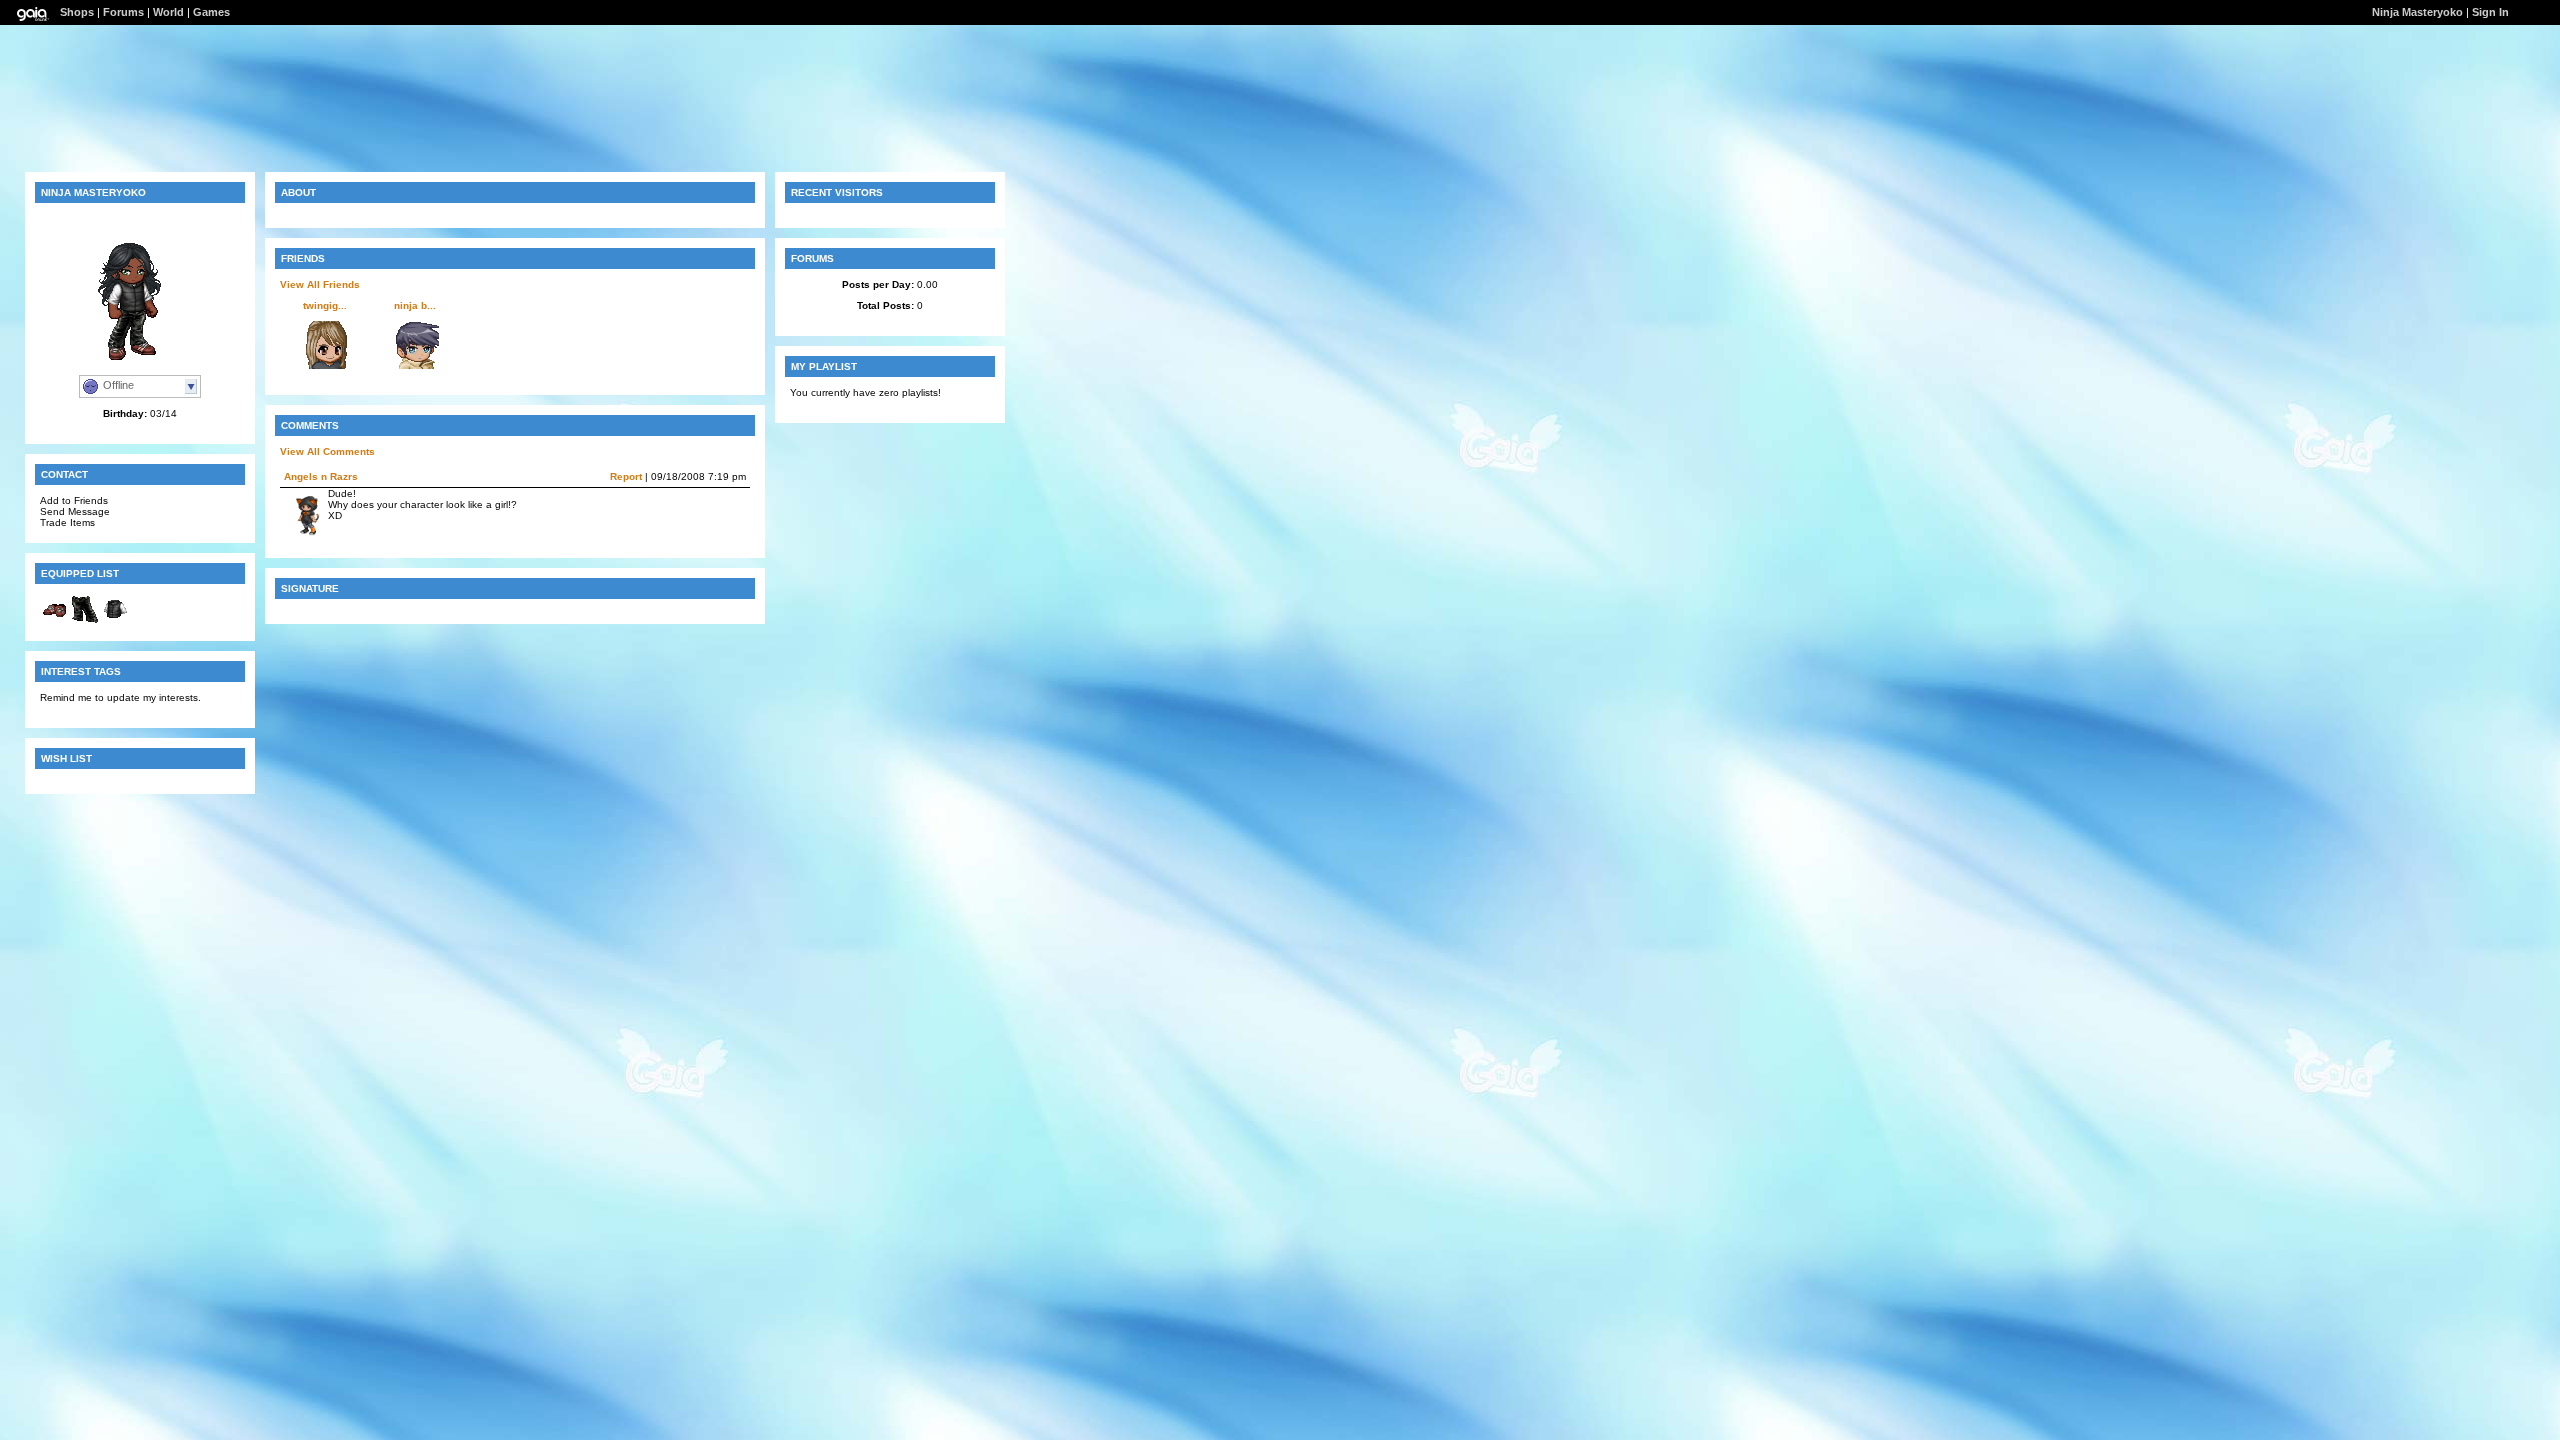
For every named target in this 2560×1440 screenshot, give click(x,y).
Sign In (2490, 12)
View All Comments (327, 451)
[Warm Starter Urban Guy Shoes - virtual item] (55, 620)
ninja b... (415, 305)
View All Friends (320, 284)
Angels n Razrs (321, 476)
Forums (123, 12)
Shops (77, 12)
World (168, 12)
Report (626, 476)
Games (211, 12)
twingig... (325, 305)
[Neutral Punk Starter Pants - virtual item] (85, 620)
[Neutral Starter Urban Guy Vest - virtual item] (115, 620)
